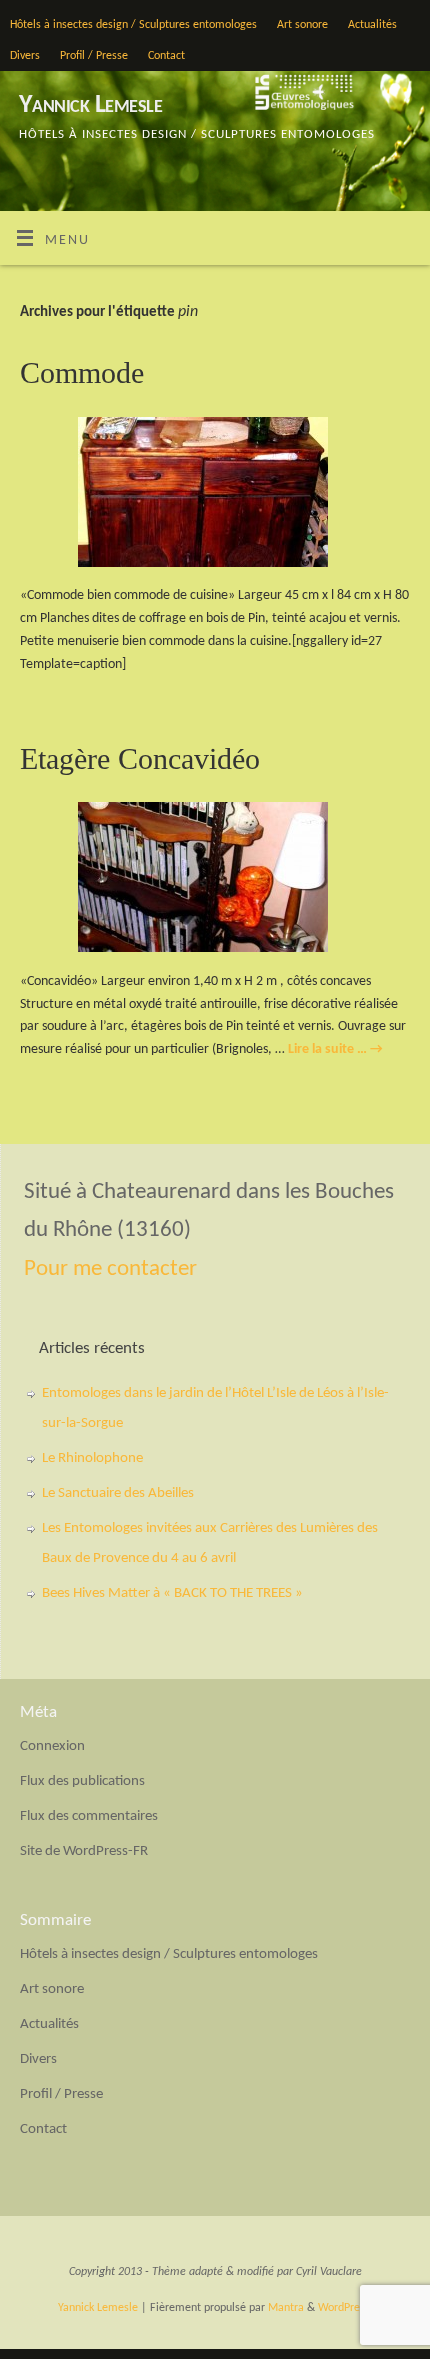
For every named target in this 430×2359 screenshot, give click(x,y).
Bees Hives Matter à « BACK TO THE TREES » (172, 1593)
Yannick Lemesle (90, 105)
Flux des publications (82, 1781)
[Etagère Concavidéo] (215, 881)
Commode (82, 372)
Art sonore (302, 25)
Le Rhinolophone (92, 1458)
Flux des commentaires (89, 1816)
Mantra (286, 2308)
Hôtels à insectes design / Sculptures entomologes (133, 25)
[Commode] (215, 496)
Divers (25, 56)
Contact (166, 56)
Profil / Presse (94, 56)
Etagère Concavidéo (140, 758)
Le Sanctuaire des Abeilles (118, 1493)
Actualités (372, 25)
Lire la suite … (335, 1049)
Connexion (52, 1746)
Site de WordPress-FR (84, 1851)
